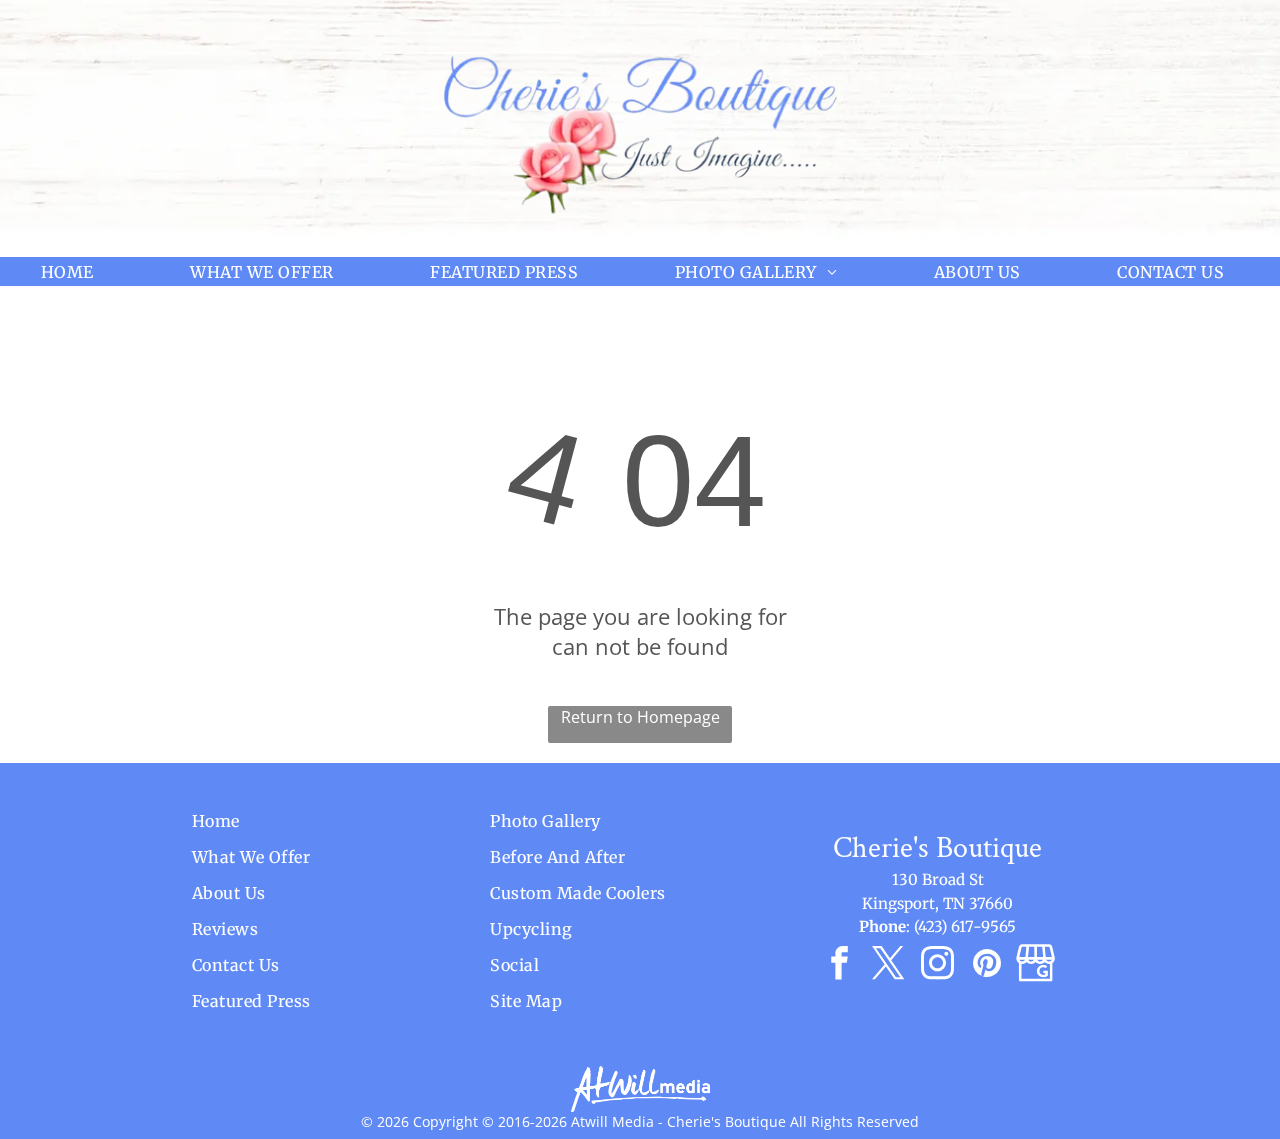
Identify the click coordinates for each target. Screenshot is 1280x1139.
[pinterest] (986, 966)
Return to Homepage (640, 717)
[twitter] (888, 966)
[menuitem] (75, 271)
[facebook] (839, 966)
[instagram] (937, 966)
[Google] (1035, 966)
